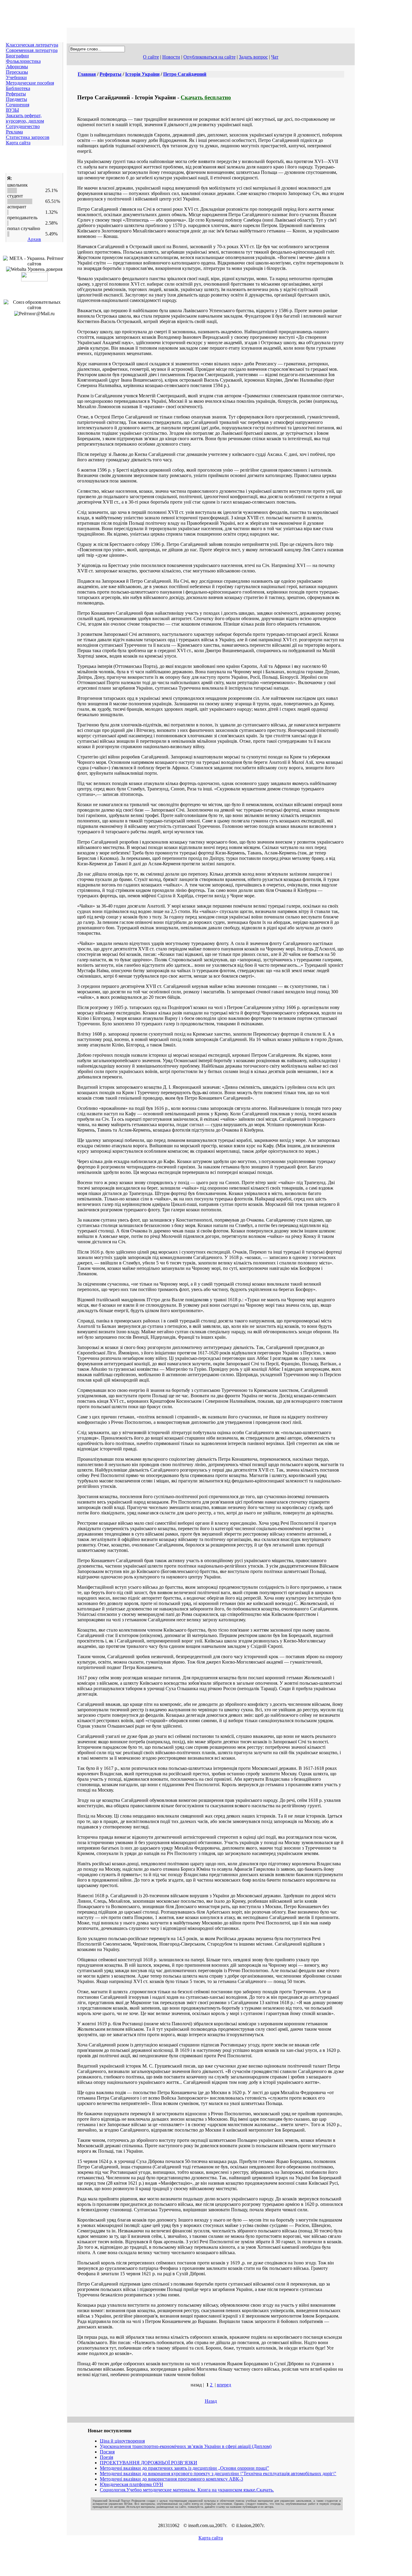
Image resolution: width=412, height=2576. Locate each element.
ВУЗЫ (13, 110)
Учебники (16, 77)
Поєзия (107, 2452)
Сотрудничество (23, 126)
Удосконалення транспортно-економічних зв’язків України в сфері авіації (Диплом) (186, 2446)
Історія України (142, 74)
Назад (211, 2401)
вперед (224, 2385)
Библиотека (18, 88)
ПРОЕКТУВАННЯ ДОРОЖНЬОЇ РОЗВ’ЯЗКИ (149, 2463)
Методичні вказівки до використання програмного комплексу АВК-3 (171, 2479)
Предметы (17, 99)
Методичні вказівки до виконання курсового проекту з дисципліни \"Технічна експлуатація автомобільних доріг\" (218, 2473)
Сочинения (18, 105)
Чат (275, 57)
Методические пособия (30, 83)
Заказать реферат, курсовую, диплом (25, 118)
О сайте (151, 57)
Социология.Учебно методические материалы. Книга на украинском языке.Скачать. (187, 2490)
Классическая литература (32, 45)
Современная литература (32, 50)
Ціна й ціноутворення (122, 2441)
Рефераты (16, 94)
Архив (34, 239)
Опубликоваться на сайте (209, 57)
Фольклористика (23, 61)
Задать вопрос (253, 57)
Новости (171, 57)
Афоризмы (17, 67)
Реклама (14, 132)
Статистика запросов (28, 137)
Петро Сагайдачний (185, 74)
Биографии (17, 56)
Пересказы (17, 72)
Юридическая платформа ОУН (132, 2484)
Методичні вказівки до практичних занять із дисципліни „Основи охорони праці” (184, 2468)
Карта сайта (18, 143)
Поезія (106, 2457)
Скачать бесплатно (206, 97)
